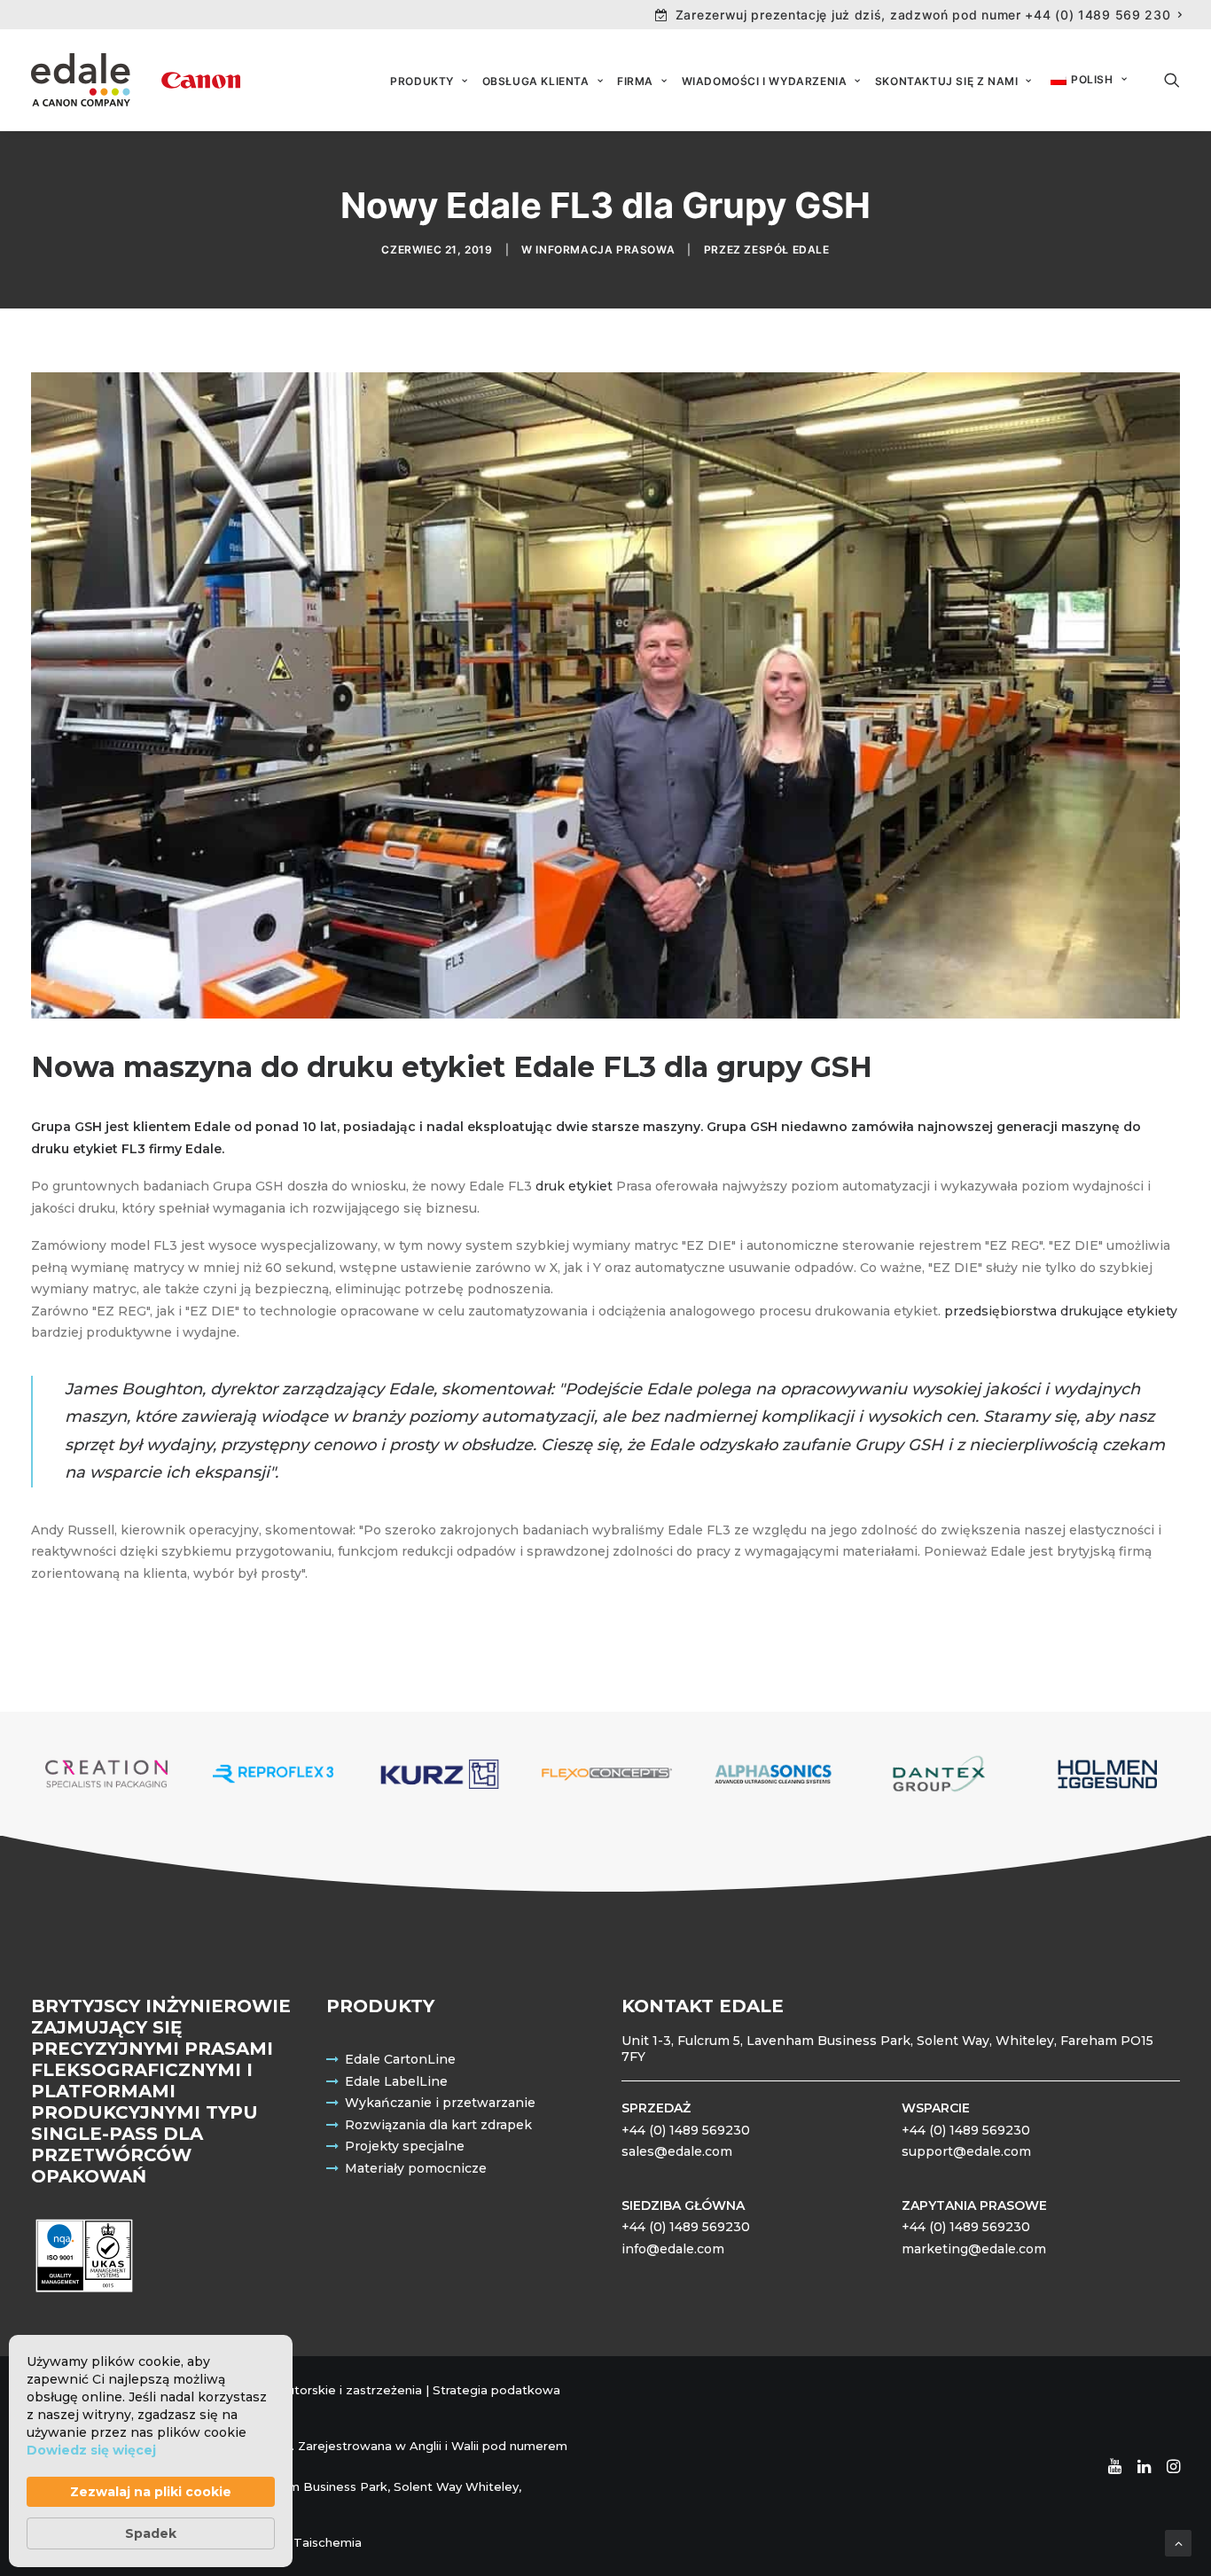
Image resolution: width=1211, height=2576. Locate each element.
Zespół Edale (786, 250)
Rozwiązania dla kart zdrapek (438, 2125)
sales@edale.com (677, 2151)
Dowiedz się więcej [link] (91, 2450)
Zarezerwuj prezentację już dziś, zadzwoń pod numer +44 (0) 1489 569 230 (923, 15)
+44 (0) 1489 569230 (686, 2130)
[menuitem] (919, 15)
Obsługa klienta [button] (536, 81)
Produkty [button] (422, 81)
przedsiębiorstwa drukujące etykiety (1061, 1311)
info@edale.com (673, 2249)
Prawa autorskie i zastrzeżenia (331, 2390)
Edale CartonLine (400, 2059)
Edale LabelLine (396, 2081)
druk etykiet (574, 1186)
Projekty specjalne (405, 2146)
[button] (1172, 80)
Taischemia (328, 2542)
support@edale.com (966, 2151)
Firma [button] (635, 81)
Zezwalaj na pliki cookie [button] (151, 2492)
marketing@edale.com (974, 2249)
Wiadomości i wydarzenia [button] (765, 81)
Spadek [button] (151, 2533)
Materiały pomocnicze (416, 2168)
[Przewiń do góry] (1178, 2542)
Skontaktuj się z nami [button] (947, 81)
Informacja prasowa (605, 250)
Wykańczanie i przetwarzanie (440, 2103)
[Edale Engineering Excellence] (136, 80)
